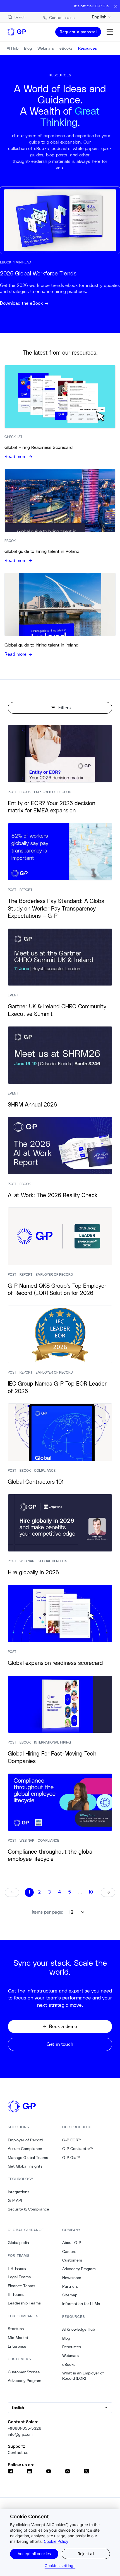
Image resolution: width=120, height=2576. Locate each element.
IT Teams (16, 2294)
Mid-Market (18, 2338)
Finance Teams (21, 2286)
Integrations (19, 2192)
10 (91, 1892)
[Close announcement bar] (116, 6)
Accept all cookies (34, 2554)
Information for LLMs (81, 2304)
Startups (16, 2329)
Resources (72, 2347)
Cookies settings (60, 2566)
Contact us (18, 2452)
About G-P (72, 2243)
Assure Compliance (25, 2149)
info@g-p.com (20, 2434)
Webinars (70, 2355)
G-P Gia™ (71, 2158)
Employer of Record (25, 2140)
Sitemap (70, 2295)
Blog (66, 2338)
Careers (69, 2251)
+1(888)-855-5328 (25, 2428)
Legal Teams (19, 2277)
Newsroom (72, 2278)
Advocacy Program (25, 2381)
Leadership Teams (24, 2303)
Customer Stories (24, 2372)
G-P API (15, 2200)
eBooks (69, 2364)
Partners (70, 2286)
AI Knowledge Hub (79, 2329)
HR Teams (17, 2268)
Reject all (86, 2554)
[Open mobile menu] (110, 32)
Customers (72, 2260)
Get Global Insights (25, 2166)
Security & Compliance (28, 2209)
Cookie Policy (56, 2541)
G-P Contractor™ (78, 2149)
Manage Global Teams (28, 2158)
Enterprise (17, 2346)
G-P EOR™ (72, 2140)
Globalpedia (18, 2243)
